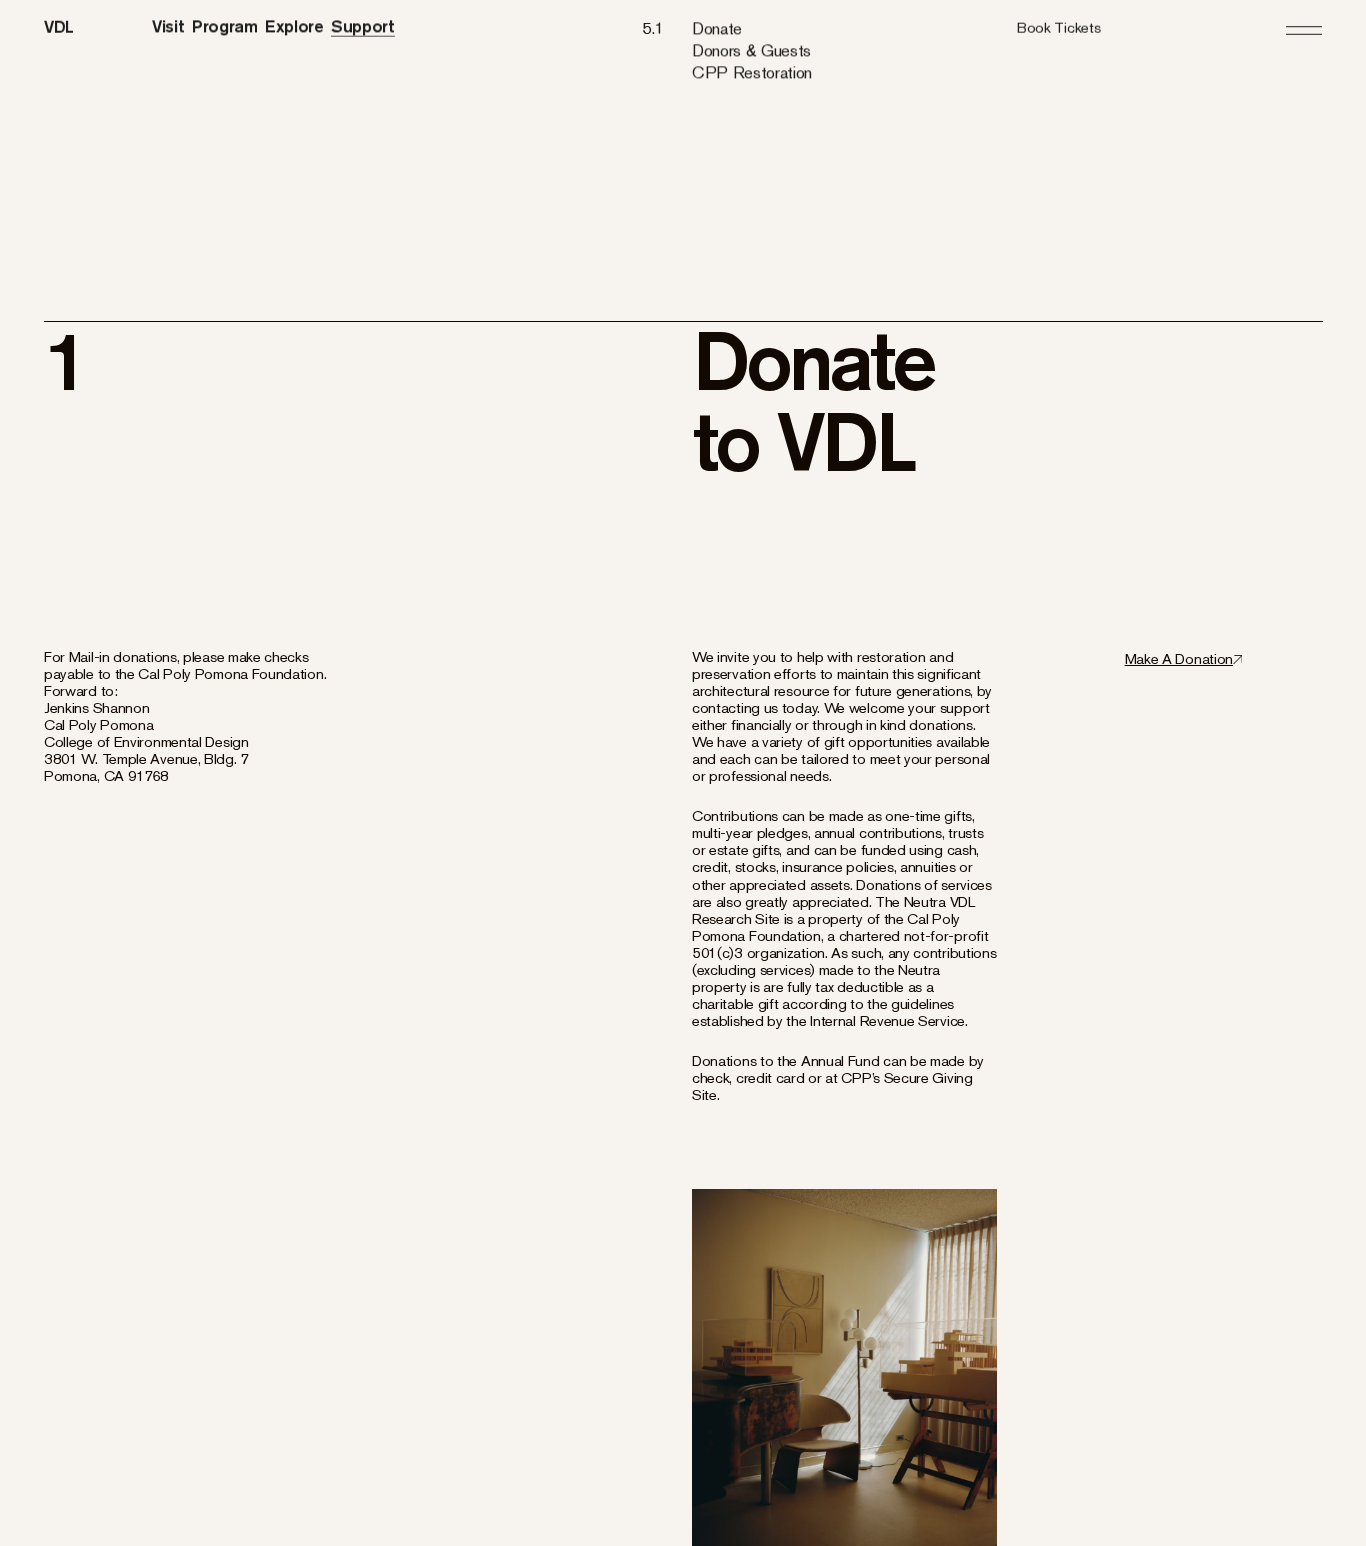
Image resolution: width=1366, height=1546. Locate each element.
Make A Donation (1179, 658)
